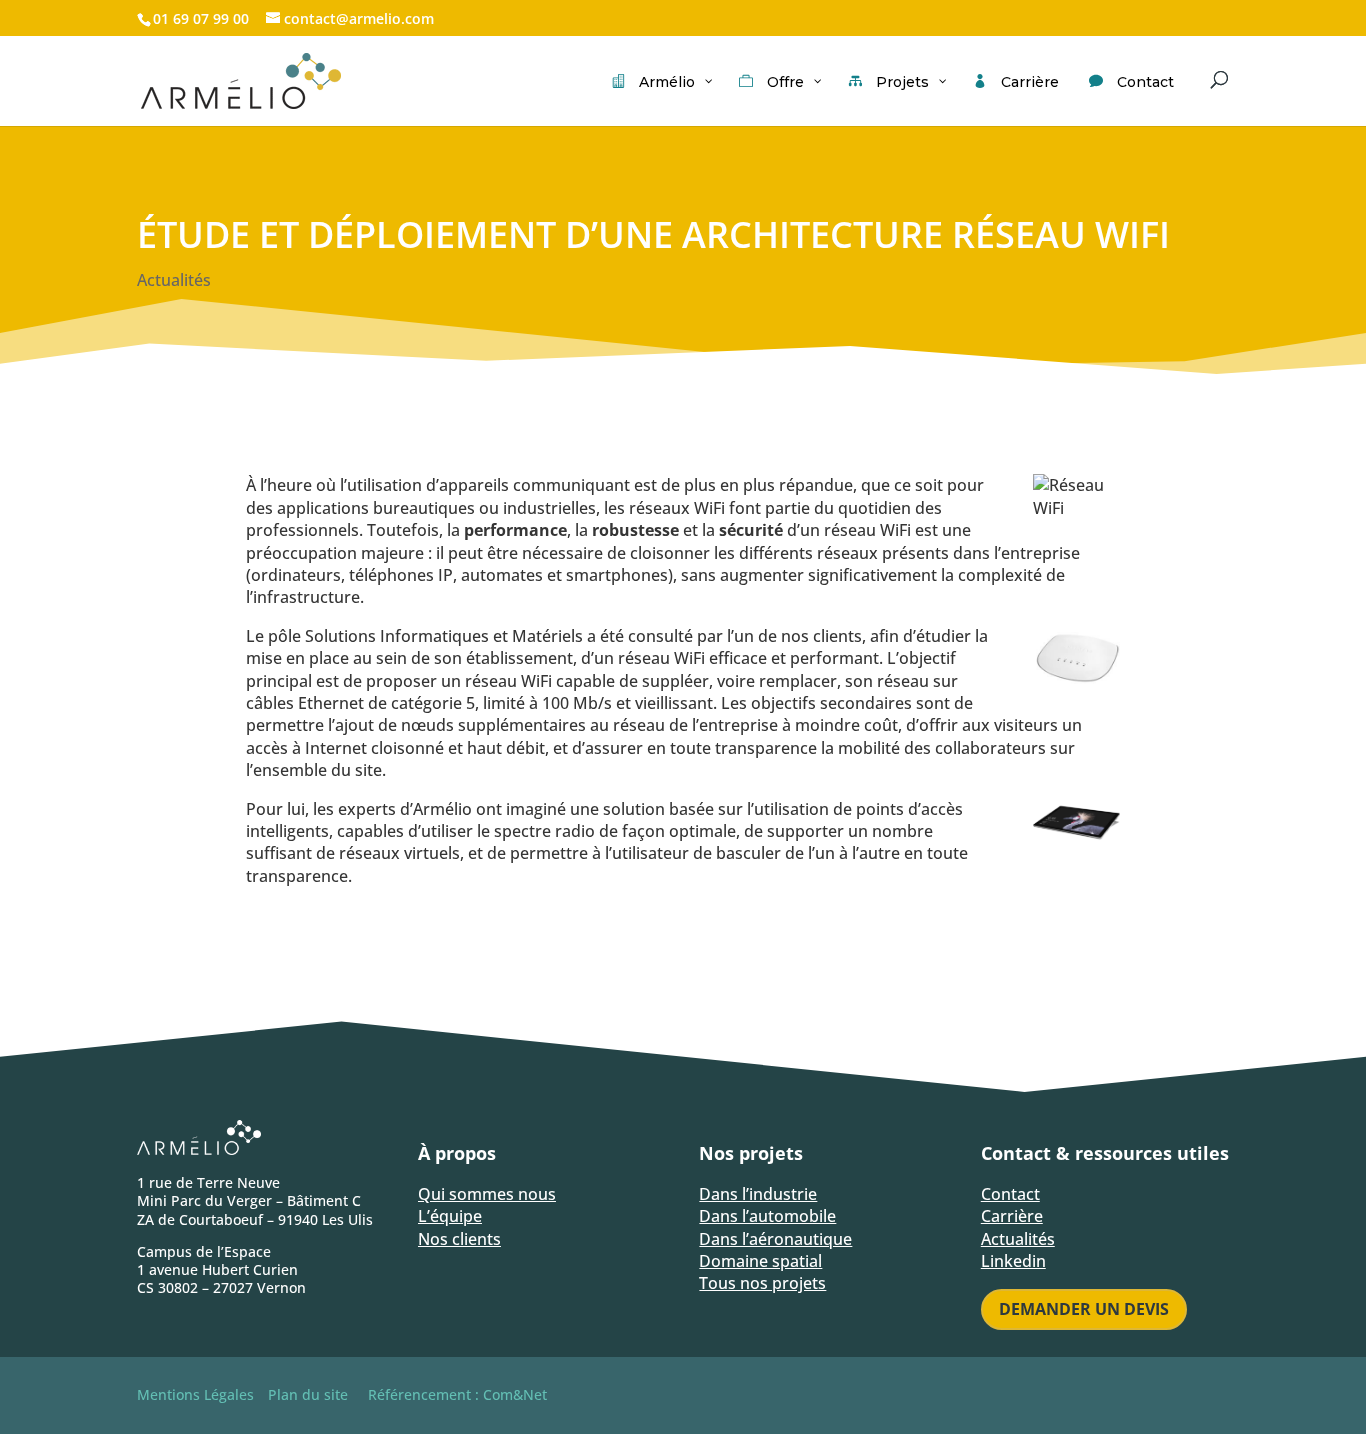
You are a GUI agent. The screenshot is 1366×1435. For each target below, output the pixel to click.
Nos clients (459, 1239)
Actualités (174, 280)
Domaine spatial (760, 1261)
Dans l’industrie (758, 1194)
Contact (1010, 1194)
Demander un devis (1084, 1309)
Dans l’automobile (767, 1216)
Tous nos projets (762, 1283)
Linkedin (1013, 1261)
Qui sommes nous (487, 1194)
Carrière (1012, 1216)
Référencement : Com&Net (457, 1394)
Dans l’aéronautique (775, 1239)
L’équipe (450, 1216)
